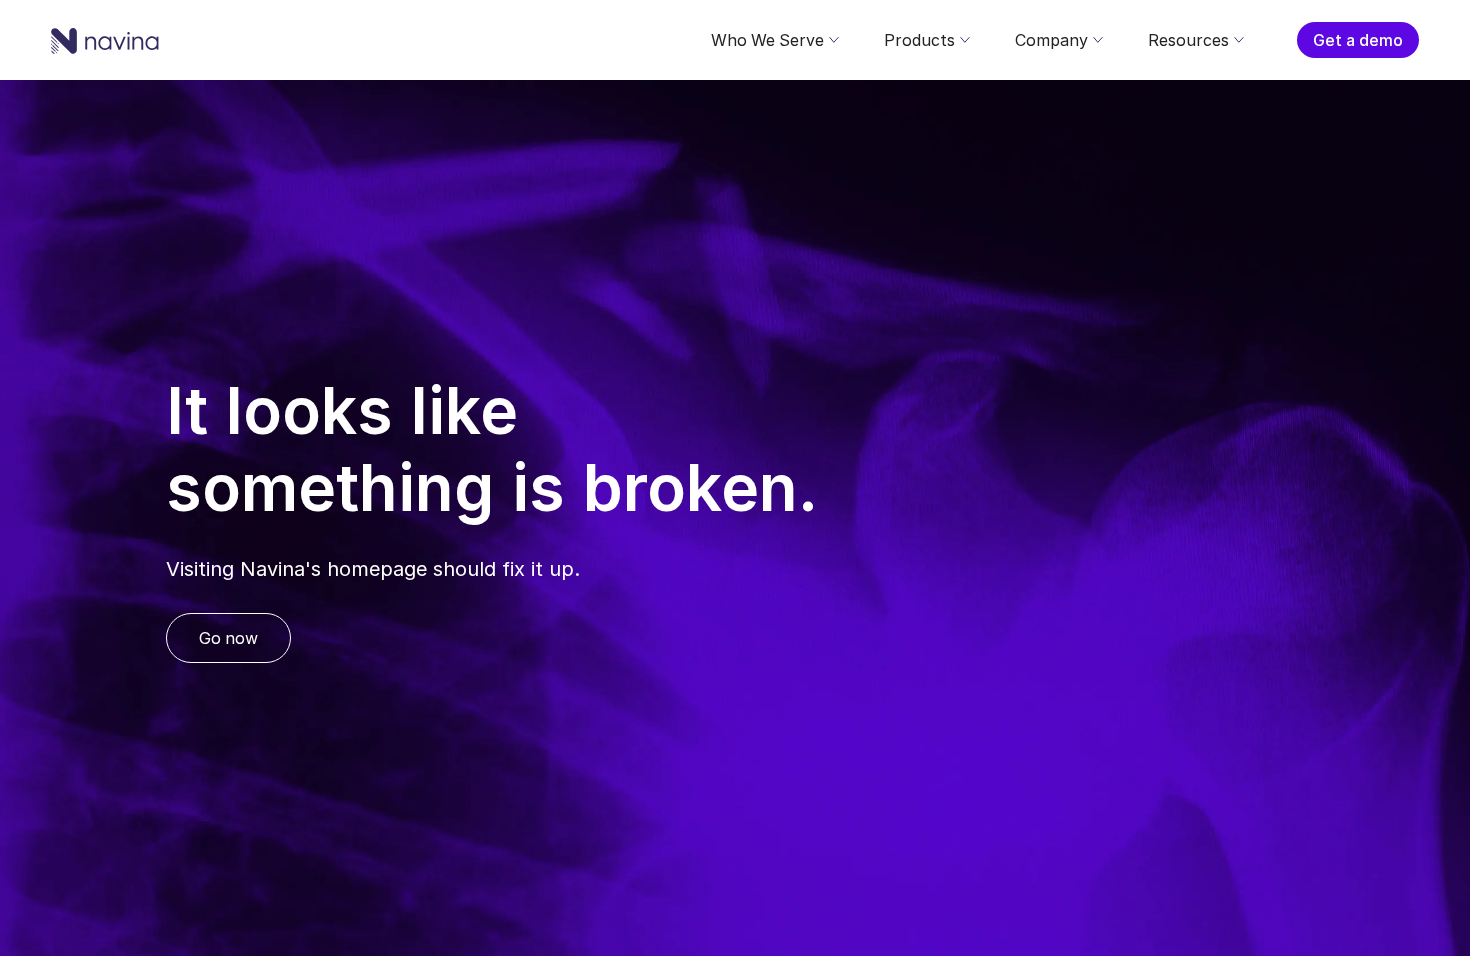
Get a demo (1358, 40)
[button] (773, 40)
